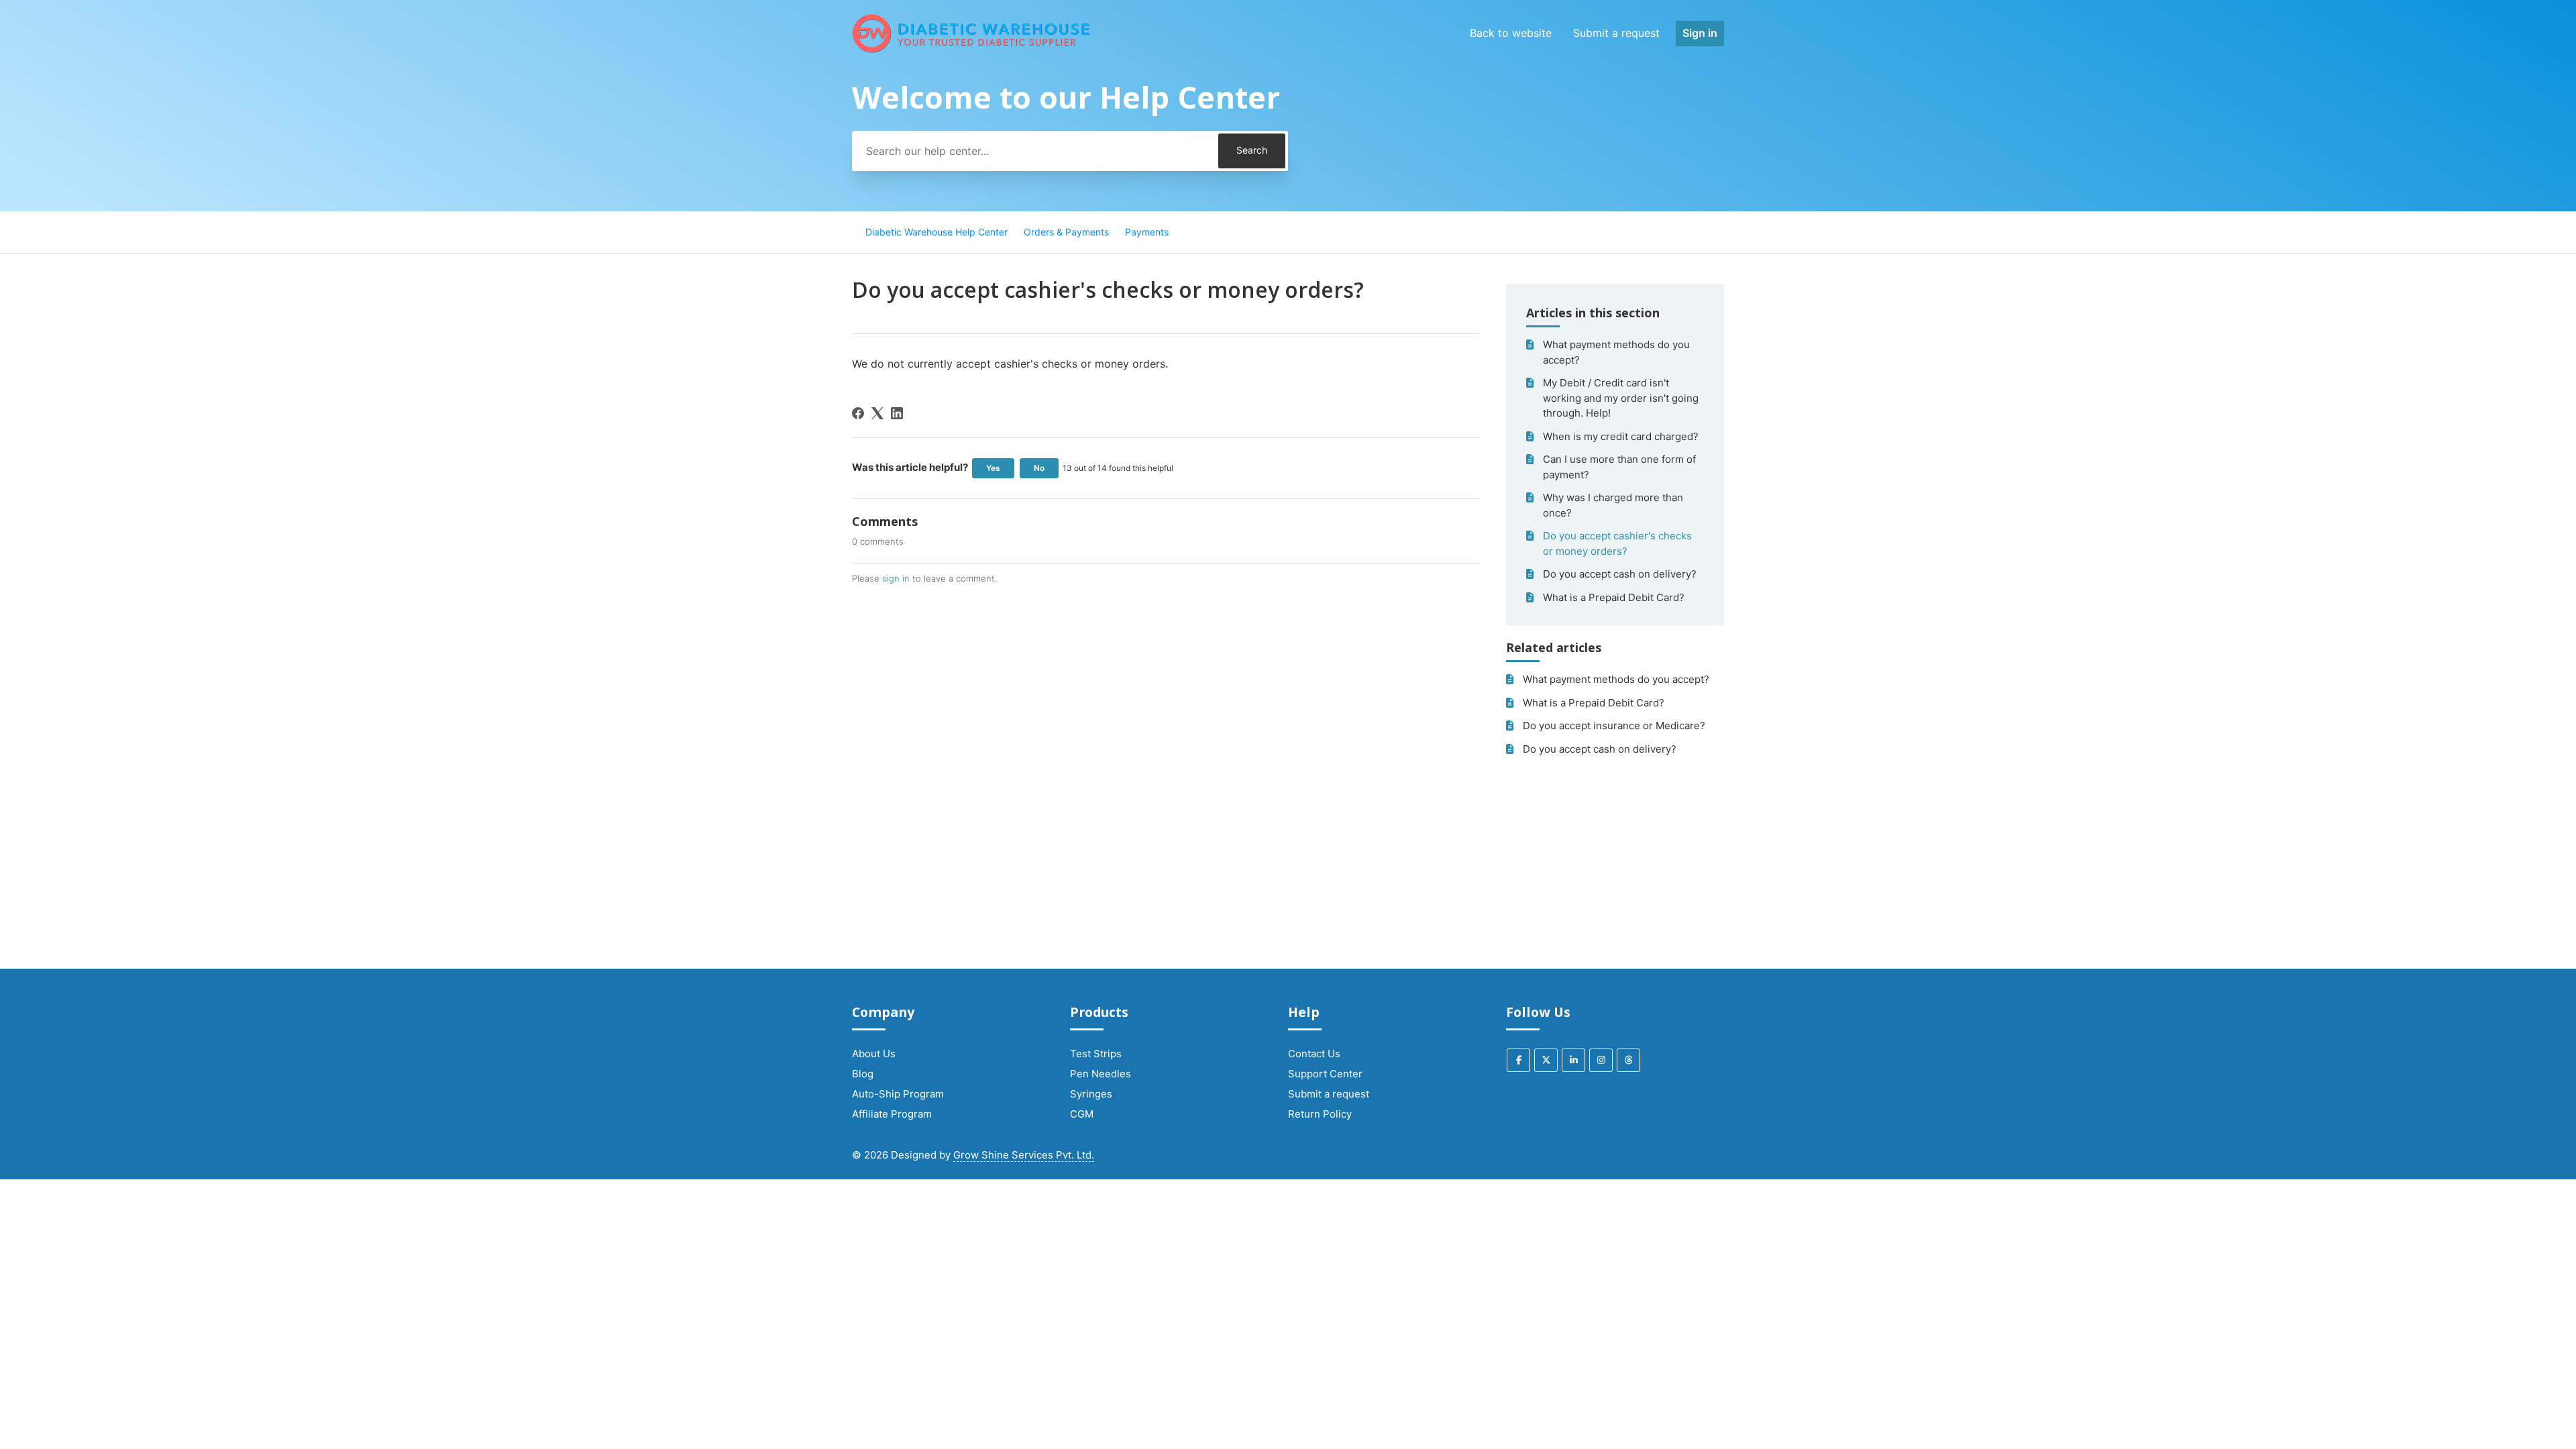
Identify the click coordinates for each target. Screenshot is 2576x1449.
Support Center (1325, 1074)
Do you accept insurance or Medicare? (1614, 726)
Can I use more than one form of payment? (1619, 467)
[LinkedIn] (897, 413)
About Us (874, 1054)
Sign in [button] (1700, 33)
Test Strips (1096, 1054)
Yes (993, 468)
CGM (1082, 1114)
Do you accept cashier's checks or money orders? (1617, 543)
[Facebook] (858, 413)
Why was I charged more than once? (1613, 505)
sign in (896, 578)
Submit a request (1616, 33)
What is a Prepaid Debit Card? (1614, 597)
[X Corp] (877, 413)
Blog (863, 1074)
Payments (1147, 232)
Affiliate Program (892, 1114)
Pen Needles (1101, 1074)
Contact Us (1314, 1054)
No (1039, 468)
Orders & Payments (1066, 232)
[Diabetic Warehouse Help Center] (971, 34)
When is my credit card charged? (1621, 436)
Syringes (1091, 1094)
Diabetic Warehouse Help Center (936, 232)
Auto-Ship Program (898, 1094)
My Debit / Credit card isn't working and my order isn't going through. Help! (1621, 398)
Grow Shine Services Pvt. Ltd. (1024, 1155)
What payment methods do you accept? (1616, 352)
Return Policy (1320, 1114)
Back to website (1511, 33)
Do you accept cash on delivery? (1620, 574)
